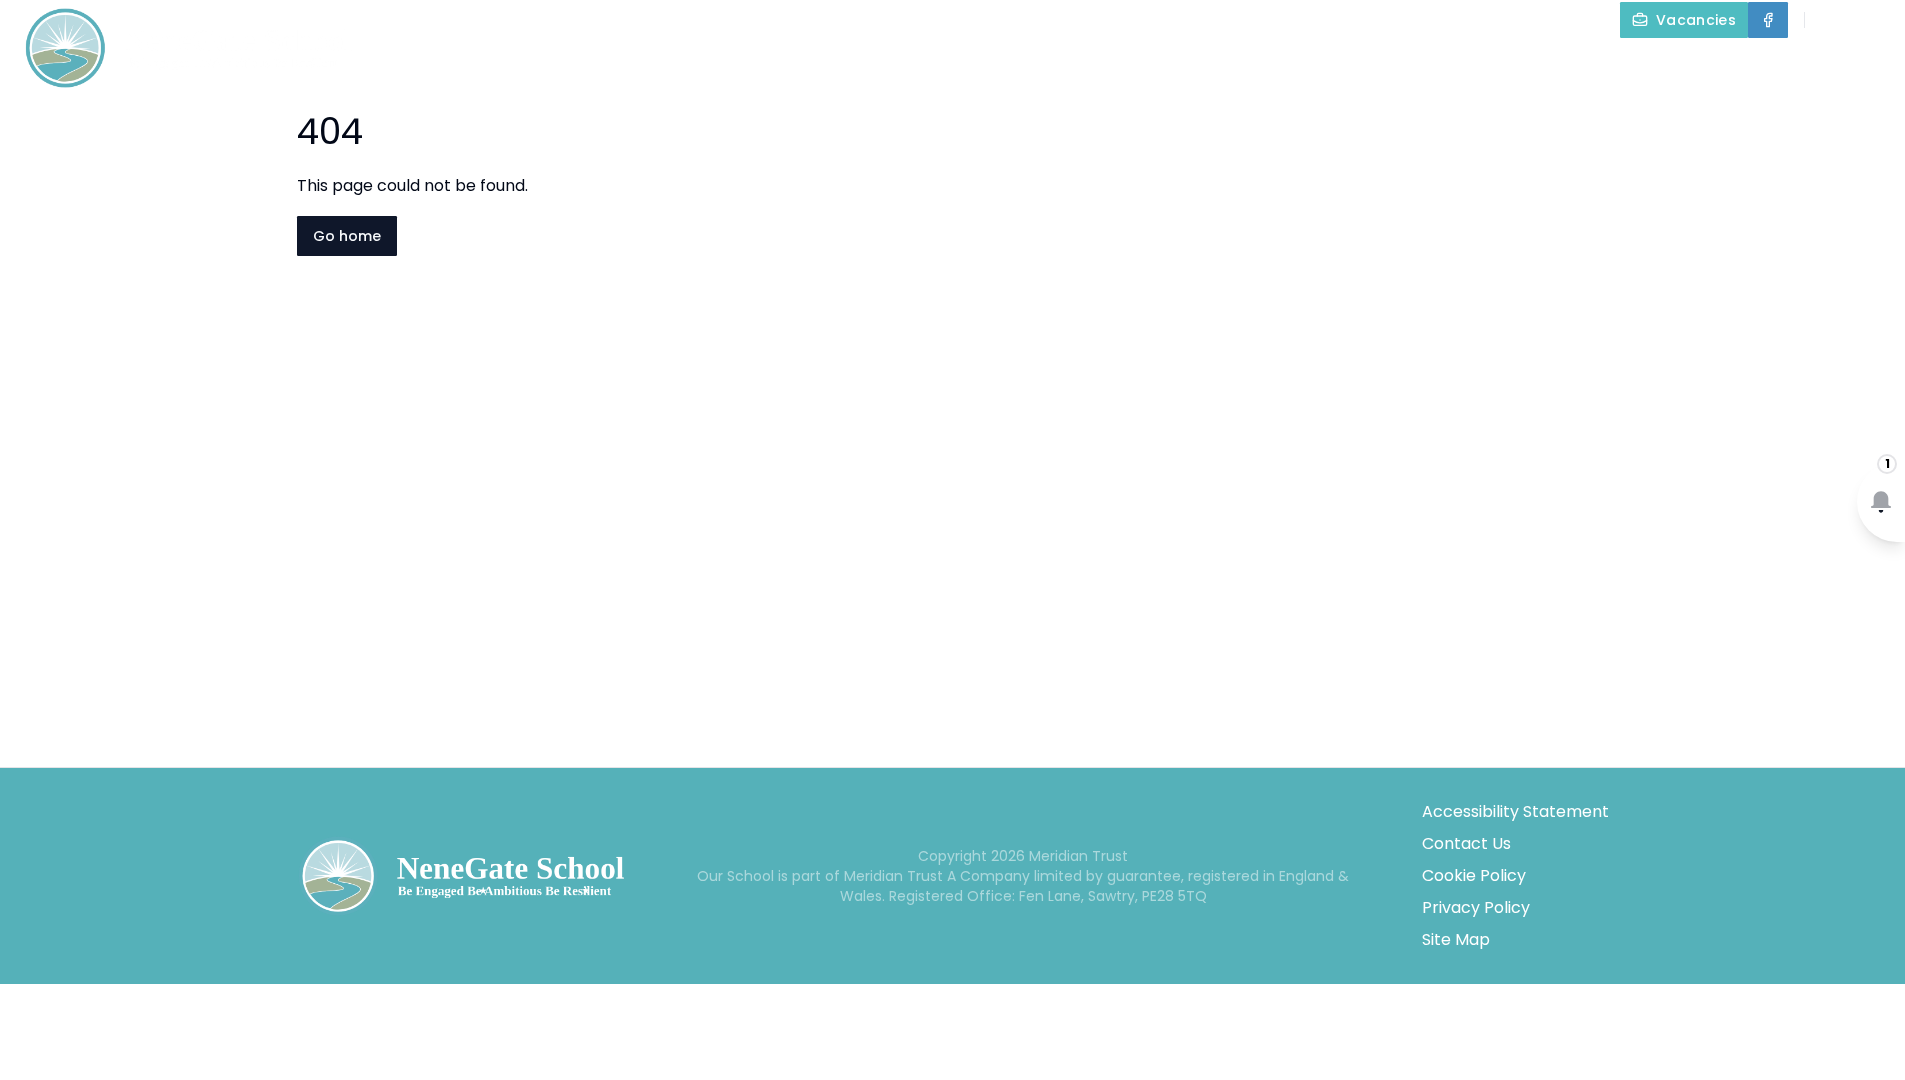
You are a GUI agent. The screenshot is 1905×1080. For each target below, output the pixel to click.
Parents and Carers (1655, 66)
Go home (347, 236)
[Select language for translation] (1873, 20)
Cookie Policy (1474, 875)
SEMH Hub (1316, 66)
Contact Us (1466, 843)
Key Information (1147, 66)
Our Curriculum (1451, 66)
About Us (979, 66)
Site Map (1456, 939)
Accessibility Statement (1515, 811)
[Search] (1831, 20)
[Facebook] (1768, 20)
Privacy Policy (1476, 907)
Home (882, 66)
